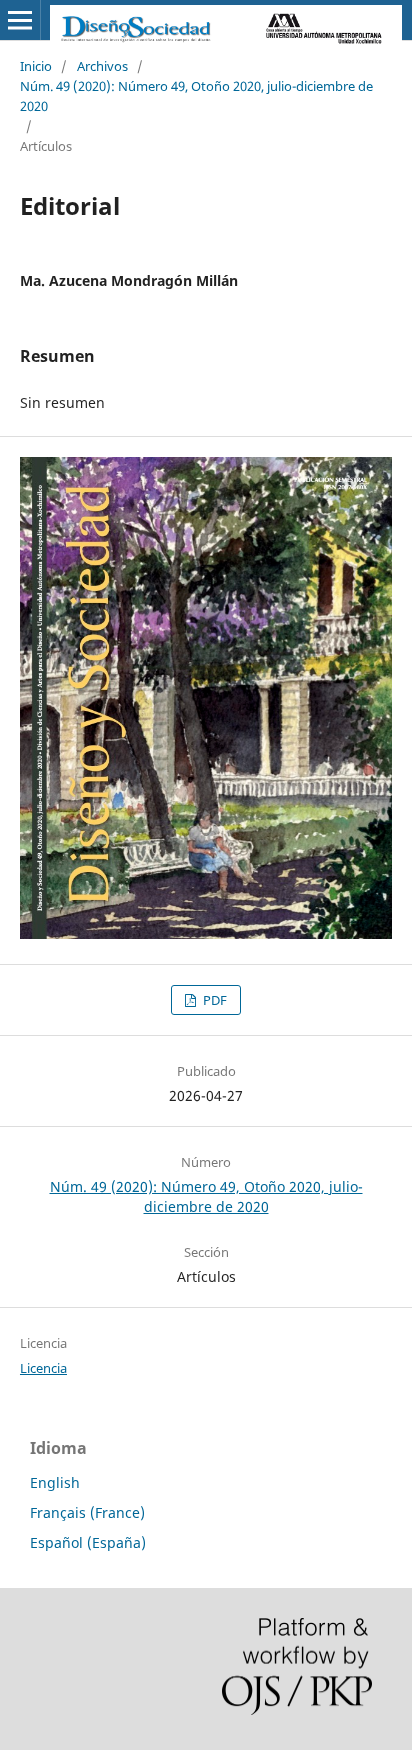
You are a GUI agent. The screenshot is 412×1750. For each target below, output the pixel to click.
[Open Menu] (20, 20)
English (55, 1482)
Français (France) (87, 1512)
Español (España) (88, 1542)
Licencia (43, 1368)
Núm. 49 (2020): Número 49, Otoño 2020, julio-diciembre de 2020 (196, 96)
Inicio (36, 66)
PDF (213, 1000)
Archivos (102, 66)
